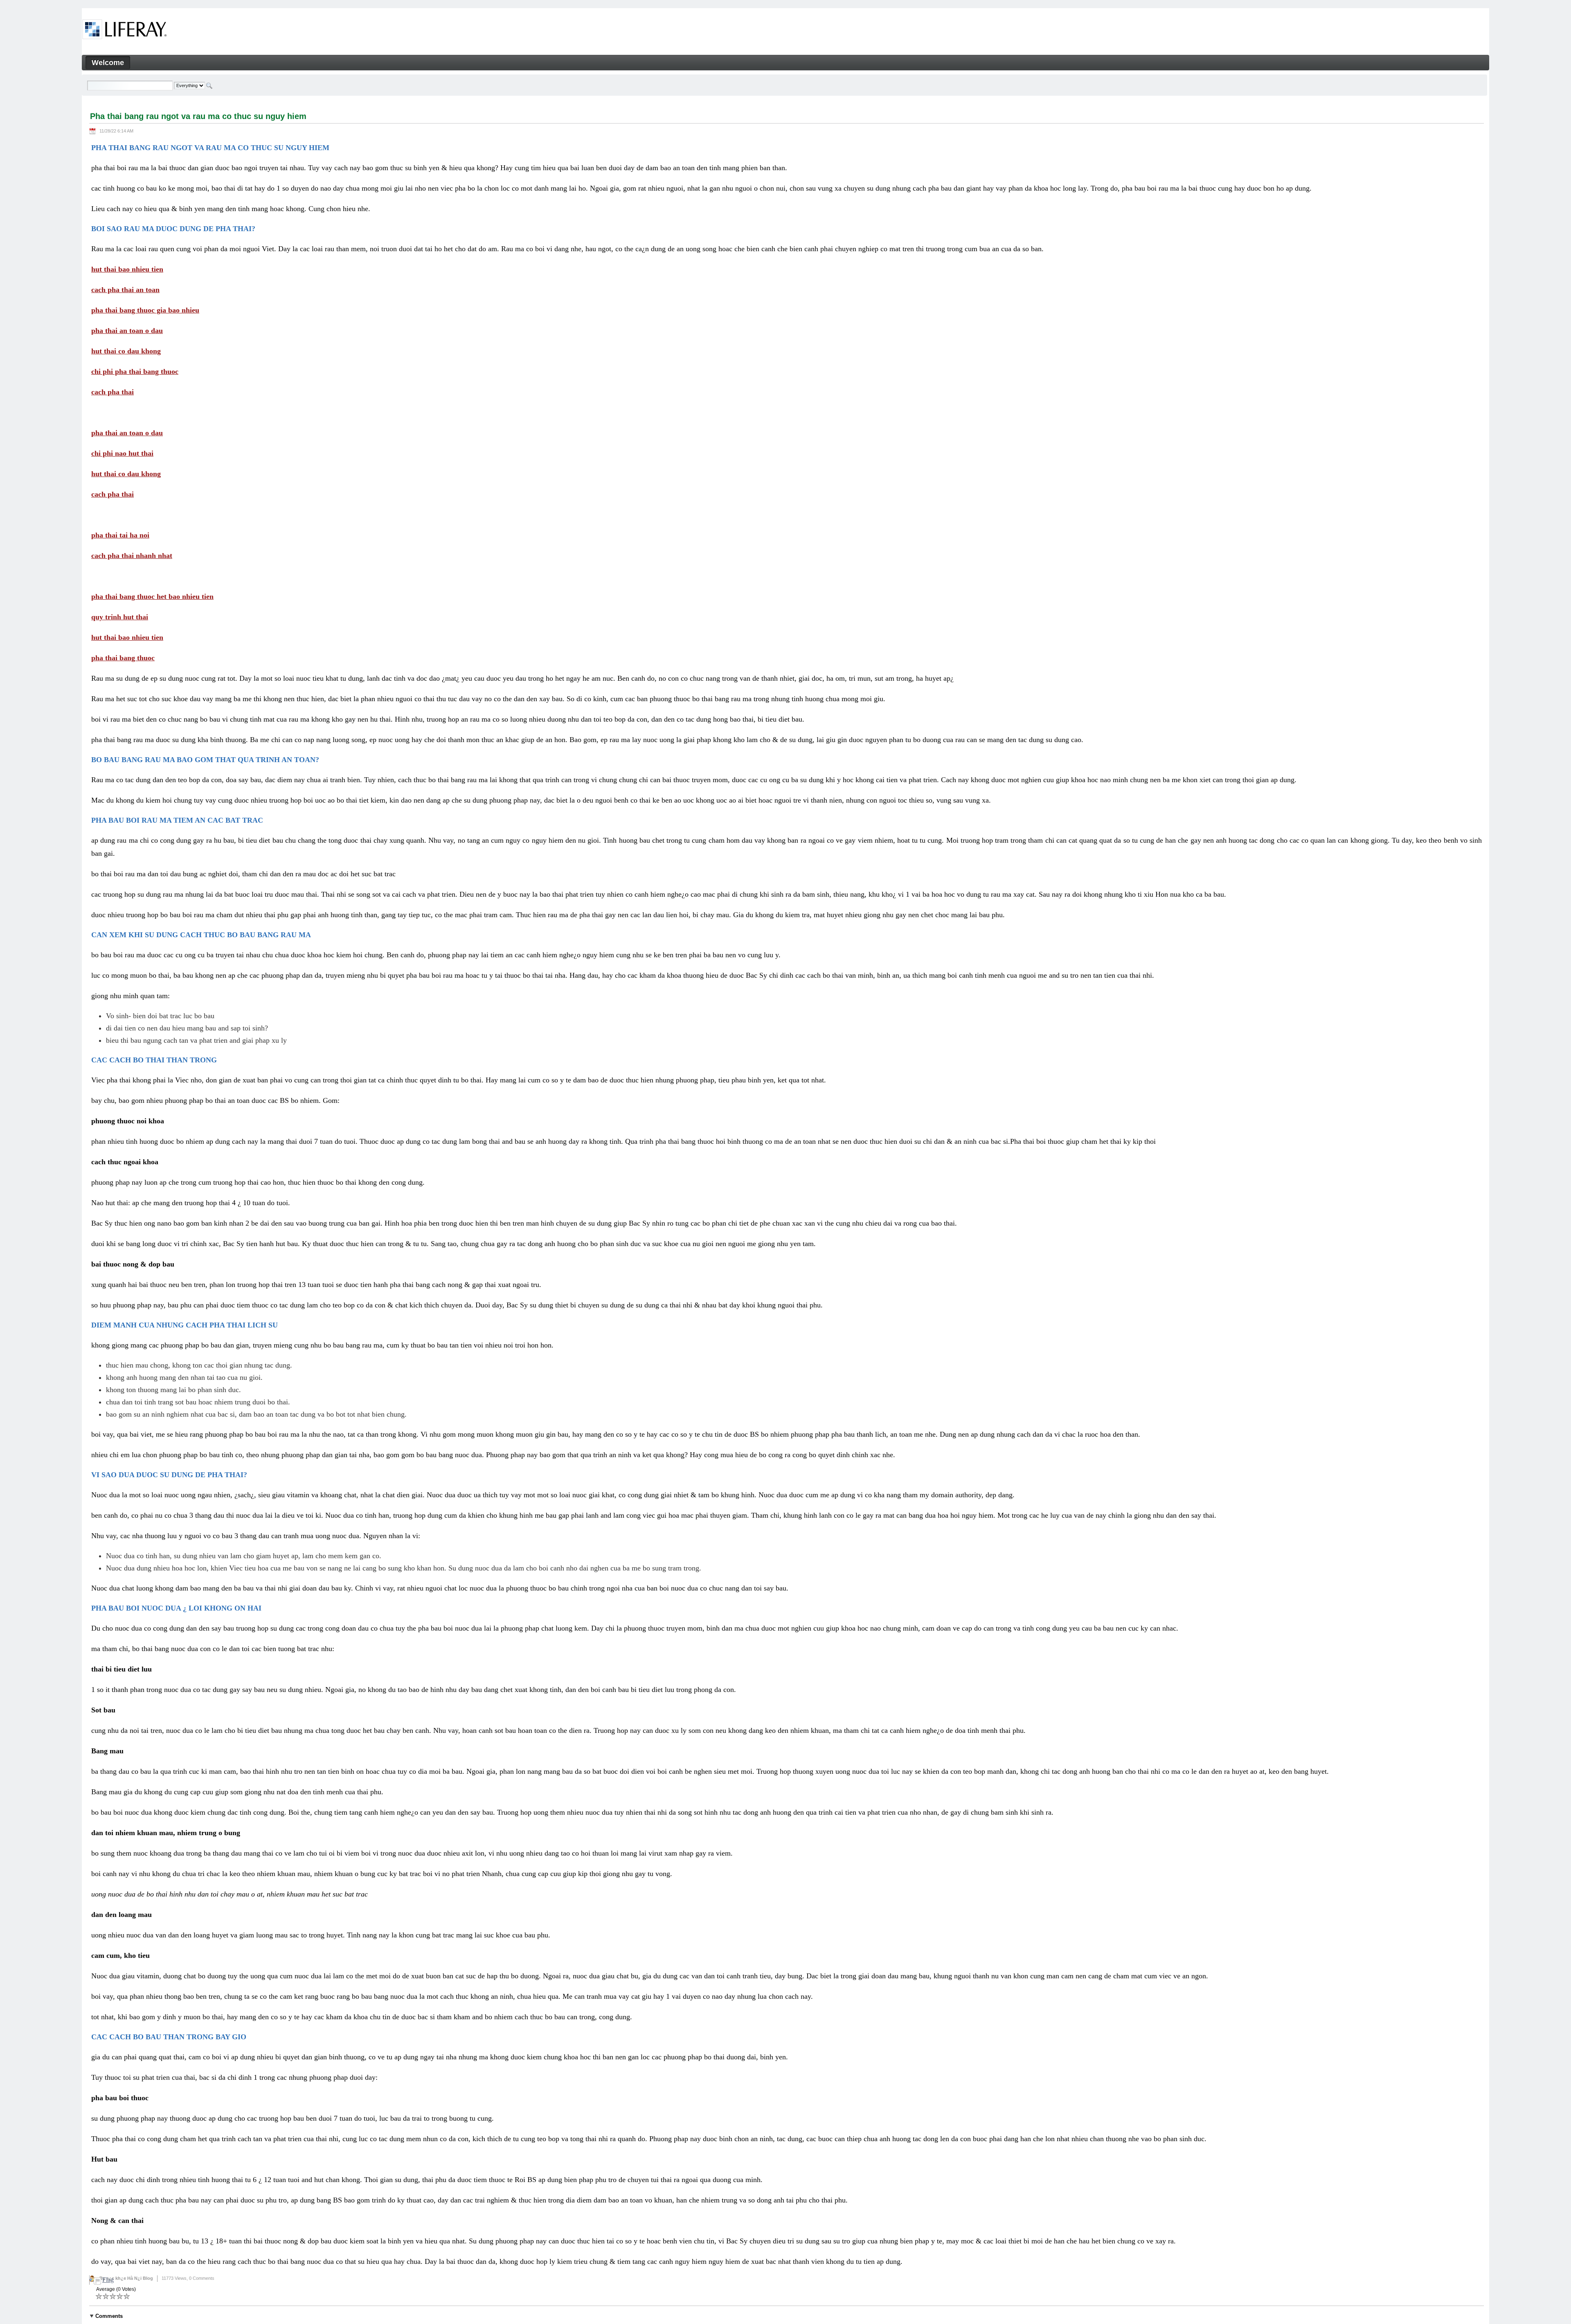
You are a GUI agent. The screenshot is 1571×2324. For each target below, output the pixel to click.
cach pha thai (113, 392)
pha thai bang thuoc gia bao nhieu (145, 310)
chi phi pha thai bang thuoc (135, 371)
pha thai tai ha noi (120, 535)
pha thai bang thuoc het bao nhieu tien (152, 596)
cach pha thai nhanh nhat (132, 556)
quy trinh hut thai (120, 617)
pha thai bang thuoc (123, 658)
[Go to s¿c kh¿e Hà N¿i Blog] (125, 31)
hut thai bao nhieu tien (127, 269)
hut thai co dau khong (126, 351)
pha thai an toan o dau (127, 331)
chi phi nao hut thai (122, 453)
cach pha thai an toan (125, 290)
